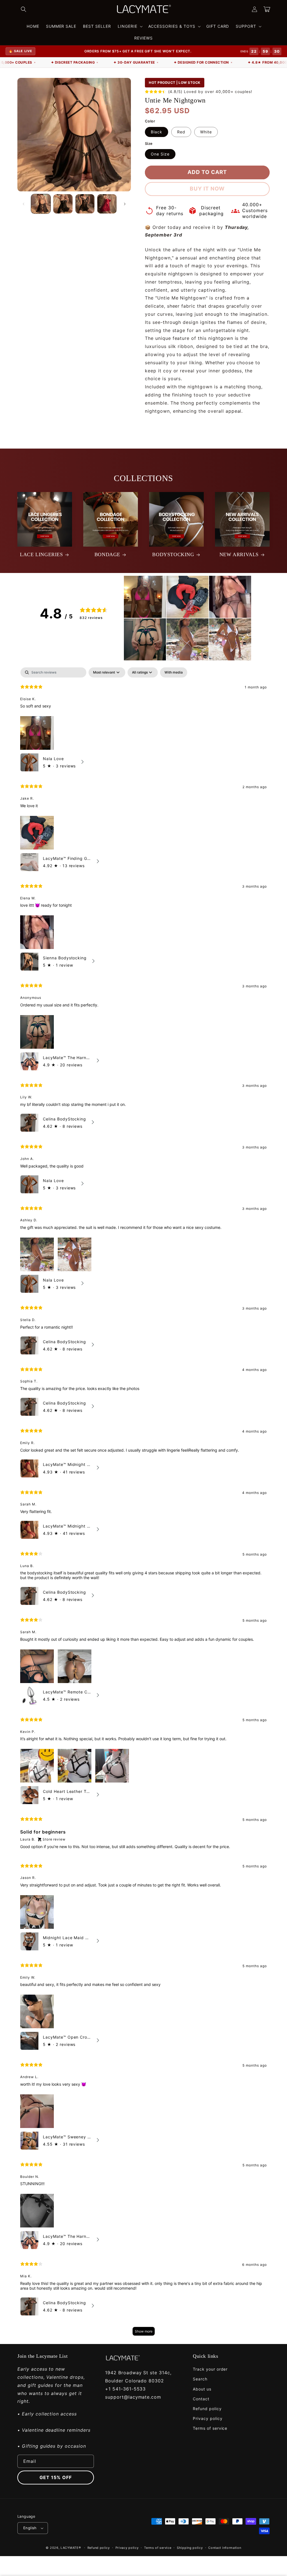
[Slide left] (24, 204)
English (30, 2528)
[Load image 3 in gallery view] (85, 204)
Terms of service (210, 2428)
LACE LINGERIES (41, 554)
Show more (144, 2331)
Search (200, 2379)
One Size (160, 154)
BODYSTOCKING (173, 554)
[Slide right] (125, 204)
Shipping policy (190, 2548)
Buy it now (207, 189)
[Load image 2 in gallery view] (63, 204)
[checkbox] (174, 672)
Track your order (210, 2369)
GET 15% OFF (56, 2477)
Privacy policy (208, 2418)
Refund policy (207, 2409)
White (206, 132)
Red (181, 132)
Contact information (225, 2548)
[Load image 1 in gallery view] (41, 204)
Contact (201, 2399)
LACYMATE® (71, 2548)
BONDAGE (107, 554)
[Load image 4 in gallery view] (107, 204)
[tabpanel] (143, 1504)
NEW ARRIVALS (239, 554)
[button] (24, 9)
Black (157, 132)
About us (202, 2389)
